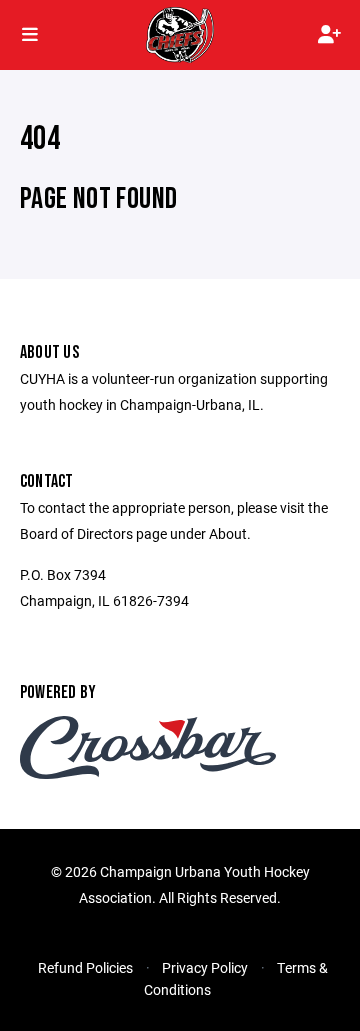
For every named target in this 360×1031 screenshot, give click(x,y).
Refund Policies (85, 967)
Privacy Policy (205, 967)
